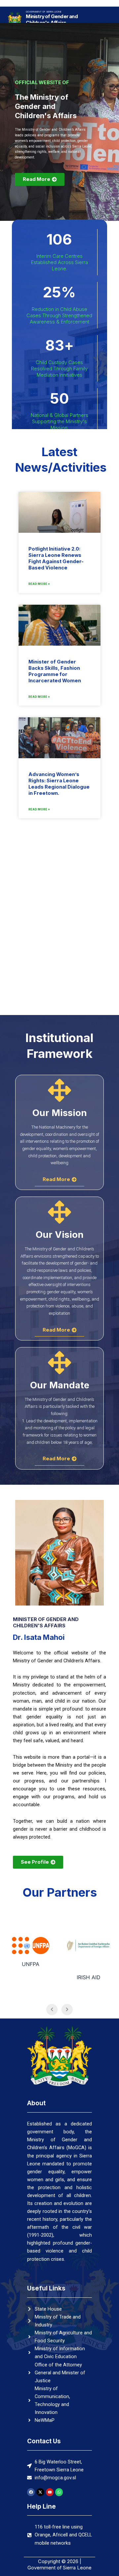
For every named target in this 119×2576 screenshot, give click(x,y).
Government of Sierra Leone (44, 12)
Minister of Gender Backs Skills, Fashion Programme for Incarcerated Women (55, 671)
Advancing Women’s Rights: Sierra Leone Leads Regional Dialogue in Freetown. (59, 784)
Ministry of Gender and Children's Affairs (52, 20)
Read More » (39, 584)
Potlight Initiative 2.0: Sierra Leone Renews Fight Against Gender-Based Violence (56, 558)
